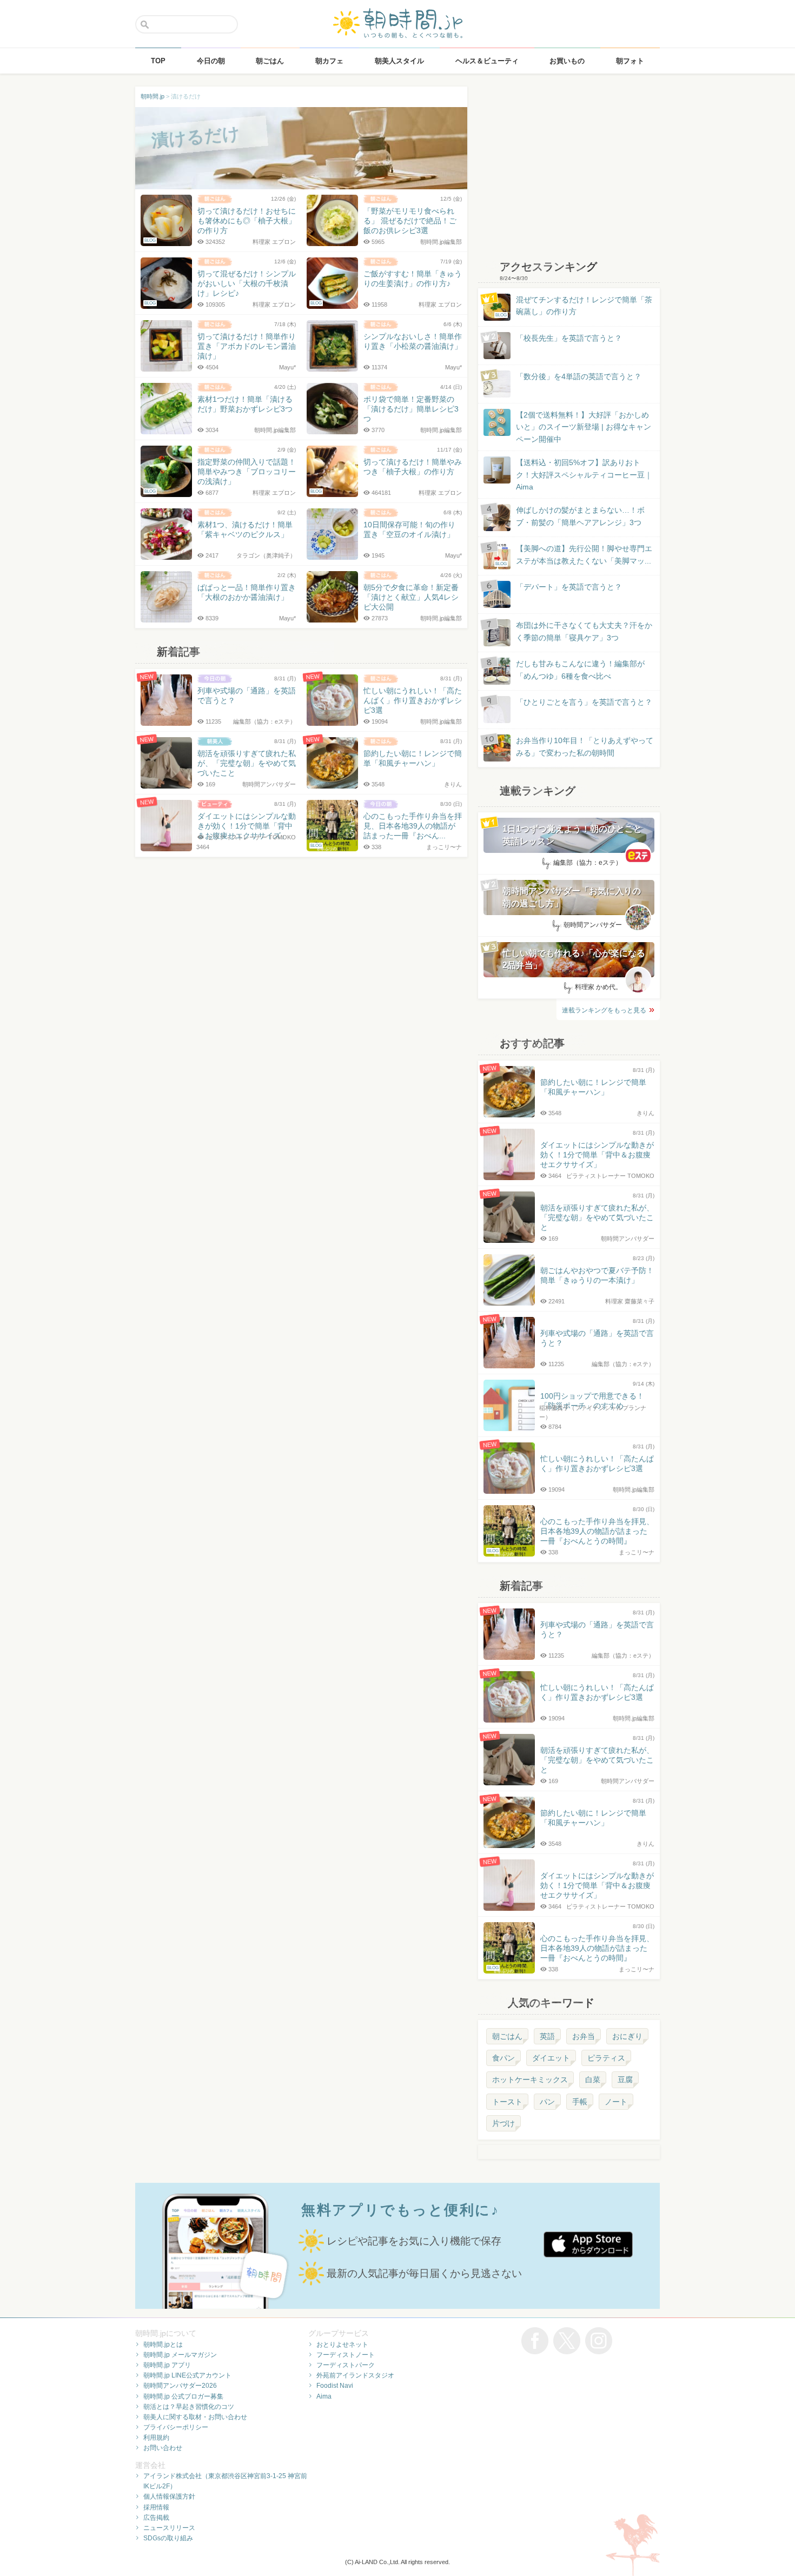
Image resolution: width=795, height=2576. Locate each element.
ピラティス (606, 2058)
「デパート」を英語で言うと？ (569, 587)
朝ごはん (507, 2036)
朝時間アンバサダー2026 (180, 2386)
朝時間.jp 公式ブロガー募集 (183, 2396)
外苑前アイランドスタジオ (355, 2375)
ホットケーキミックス (530, 2080)
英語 (547, 2036)
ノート (616, 2102)
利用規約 (156, 2438)
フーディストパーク (346, 2365)
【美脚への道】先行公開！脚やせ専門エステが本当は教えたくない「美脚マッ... (574, 555)
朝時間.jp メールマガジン (180, 2355)
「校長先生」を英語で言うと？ (569, 338)
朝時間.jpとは (163, 2345)
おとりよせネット (342, 2345)
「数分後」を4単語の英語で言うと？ (579, 376)
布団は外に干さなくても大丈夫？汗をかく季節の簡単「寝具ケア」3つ (584, 631)
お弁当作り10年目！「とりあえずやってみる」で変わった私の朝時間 (585, 746)
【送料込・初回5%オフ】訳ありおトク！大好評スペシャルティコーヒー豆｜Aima (584, 475)
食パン (504, 2058)
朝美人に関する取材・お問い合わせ (195, 2417)
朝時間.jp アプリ (167, 2365)
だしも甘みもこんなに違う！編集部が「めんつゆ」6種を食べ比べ (580, 670)
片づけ (504, 2123)
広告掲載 (156, 2518)
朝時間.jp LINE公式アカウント (187, 2375)
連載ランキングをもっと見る (604, 1010)
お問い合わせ (163, 2448)
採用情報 (156, 2507)
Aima (324, 2396)
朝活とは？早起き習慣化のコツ (189, 2407)
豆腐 (625, 2080)
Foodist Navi (335, 2386)
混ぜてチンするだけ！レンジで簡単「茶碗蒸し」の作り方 (574, 306)
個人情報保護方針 (169, 2496)
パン (547, 2102)
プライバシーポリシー (176, 2427)
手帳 (580, 2102)
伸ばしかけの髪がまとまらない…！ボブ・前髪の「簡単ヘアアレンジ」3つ (580, 516)
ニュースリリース (169, 2528)
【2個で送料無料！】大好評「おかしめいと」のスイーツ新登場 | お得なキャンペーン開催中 (584, 427)
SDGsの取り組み (168, 2538)
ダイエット (551, 2058)
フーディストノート (346, 2355)
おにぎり (627, 2036)
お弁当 (584, 2036)
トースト (507, 2102)
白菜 (593, 2080)
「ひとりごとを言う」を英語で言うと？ (584, 702)
